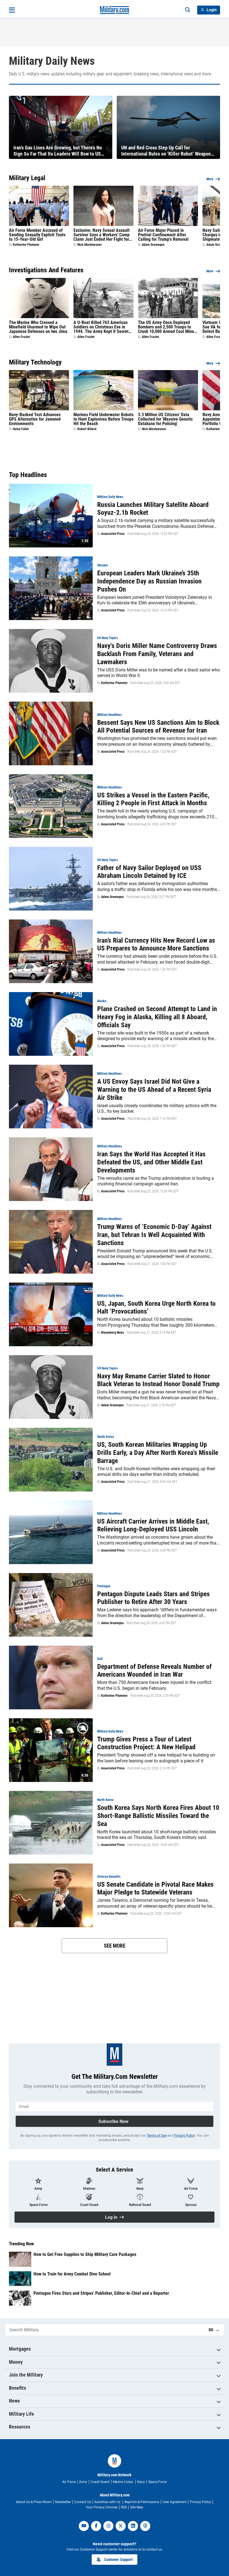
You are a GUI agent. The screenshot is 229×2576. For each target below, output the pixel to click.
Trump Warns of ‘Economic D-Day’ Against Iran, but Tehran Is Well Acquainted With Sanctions (154, 1235)
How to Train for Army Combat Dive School (72, 2274)
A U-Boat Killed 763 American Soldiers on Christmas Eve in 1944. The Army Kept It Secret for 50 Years (101, 327)
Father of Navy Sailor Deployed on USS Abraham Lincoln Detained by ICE (149, 872)
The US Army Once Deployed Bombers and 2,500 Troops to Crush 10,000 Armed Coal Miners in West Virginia (168, 327)
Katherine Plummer (26, 245)
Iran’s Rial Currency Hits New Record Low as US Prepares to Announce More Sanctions (156, 944)
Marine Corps (123, 2482)
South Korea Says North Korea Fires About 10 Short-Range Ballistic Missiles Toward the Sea (158, 1816)
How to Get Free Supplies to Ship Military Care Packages (85, 2254)
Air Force (69, 2482)
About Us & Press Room (34, 2502)
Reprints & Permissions (142, 2502)
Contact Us (83, 2502)
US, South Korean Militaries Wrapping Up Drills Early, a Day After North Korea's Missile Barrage (158, 1453)
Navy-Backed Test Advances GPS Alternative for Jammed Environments (35, 419)
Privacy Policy (184, 2136)
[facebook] (96, 2526)
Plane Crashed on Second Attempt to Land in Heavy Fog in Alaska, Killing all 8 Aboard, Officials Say (157, 1017)
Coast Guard (100, 2482)
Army (83, 2482)
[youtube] (84, 2526)
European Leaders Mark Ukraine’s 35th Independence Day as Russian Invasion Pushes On (149, 581)
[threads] (145, 2526)
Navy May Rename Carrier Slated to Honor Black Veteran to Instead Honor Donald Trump (158, 1380)
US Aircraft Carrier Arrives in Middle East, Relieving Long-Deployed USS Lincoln (153, 1525)
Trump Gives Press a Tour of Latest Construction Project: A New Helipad (146, 1743)
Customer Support (118, 2560)
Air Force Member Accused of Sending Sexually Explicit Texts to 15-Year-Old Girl (37, 235)
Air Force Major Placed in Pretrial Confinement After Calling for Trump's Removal (163, 235)
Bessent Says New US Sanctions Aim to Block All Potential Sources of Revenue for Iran (158, 727)
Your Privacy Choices (102, 2507)
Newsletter (63, 2502)
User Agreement (175, 2502)
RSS (124, 2507)
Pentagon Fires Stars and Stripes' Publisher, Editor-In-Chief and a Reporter (101, 2293)
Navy (141, 2482)
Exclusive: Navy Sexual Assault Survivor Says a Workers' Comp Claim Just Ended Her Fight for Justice (102, 235)
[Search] (188, 10)
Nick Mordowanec (90, 245)
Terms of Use (157, 2136)
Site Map (137, 2507)
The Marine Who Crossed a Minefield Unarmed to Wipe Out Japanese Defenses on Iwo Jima (38, 327)
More (210, 179)
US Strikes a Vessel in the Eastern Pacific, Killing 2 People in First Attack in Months (153, 799)
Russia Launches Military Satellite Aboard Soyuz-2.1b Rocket (153, 509)
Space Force (158, 2482)
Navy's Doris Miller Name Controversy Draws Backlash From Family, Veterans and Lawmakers (157, 654)
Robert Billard (87, 429)
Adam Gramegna (153, 245)
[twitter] (121, 2526)
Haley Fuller (21, 429)
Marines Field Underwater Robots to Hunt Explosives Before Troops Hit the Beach (103, 419)
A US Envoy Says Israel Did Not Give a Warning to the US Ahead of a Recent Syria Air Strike (154, 1090)
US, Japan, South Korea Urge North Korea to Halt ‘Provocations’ (156, 1308)
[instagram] (108, 2526)
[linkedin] (133, 2526)
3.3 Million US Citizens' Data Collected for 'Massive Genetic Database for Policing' (165, 419)
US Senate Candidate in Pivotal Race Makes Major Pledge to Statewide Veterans (155, 1888)
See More (115, 1946)
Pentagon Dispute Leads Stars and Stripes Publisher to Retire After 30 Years (153, 1598)
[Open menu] (12, 10)
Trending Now (21, 2244)
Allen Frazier (22, 337)
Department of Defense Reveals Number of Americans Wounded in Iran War (154, 1671)
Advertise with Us (108, 2502)
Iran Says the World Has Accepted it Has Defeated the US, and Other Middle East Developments (151, 1162)
